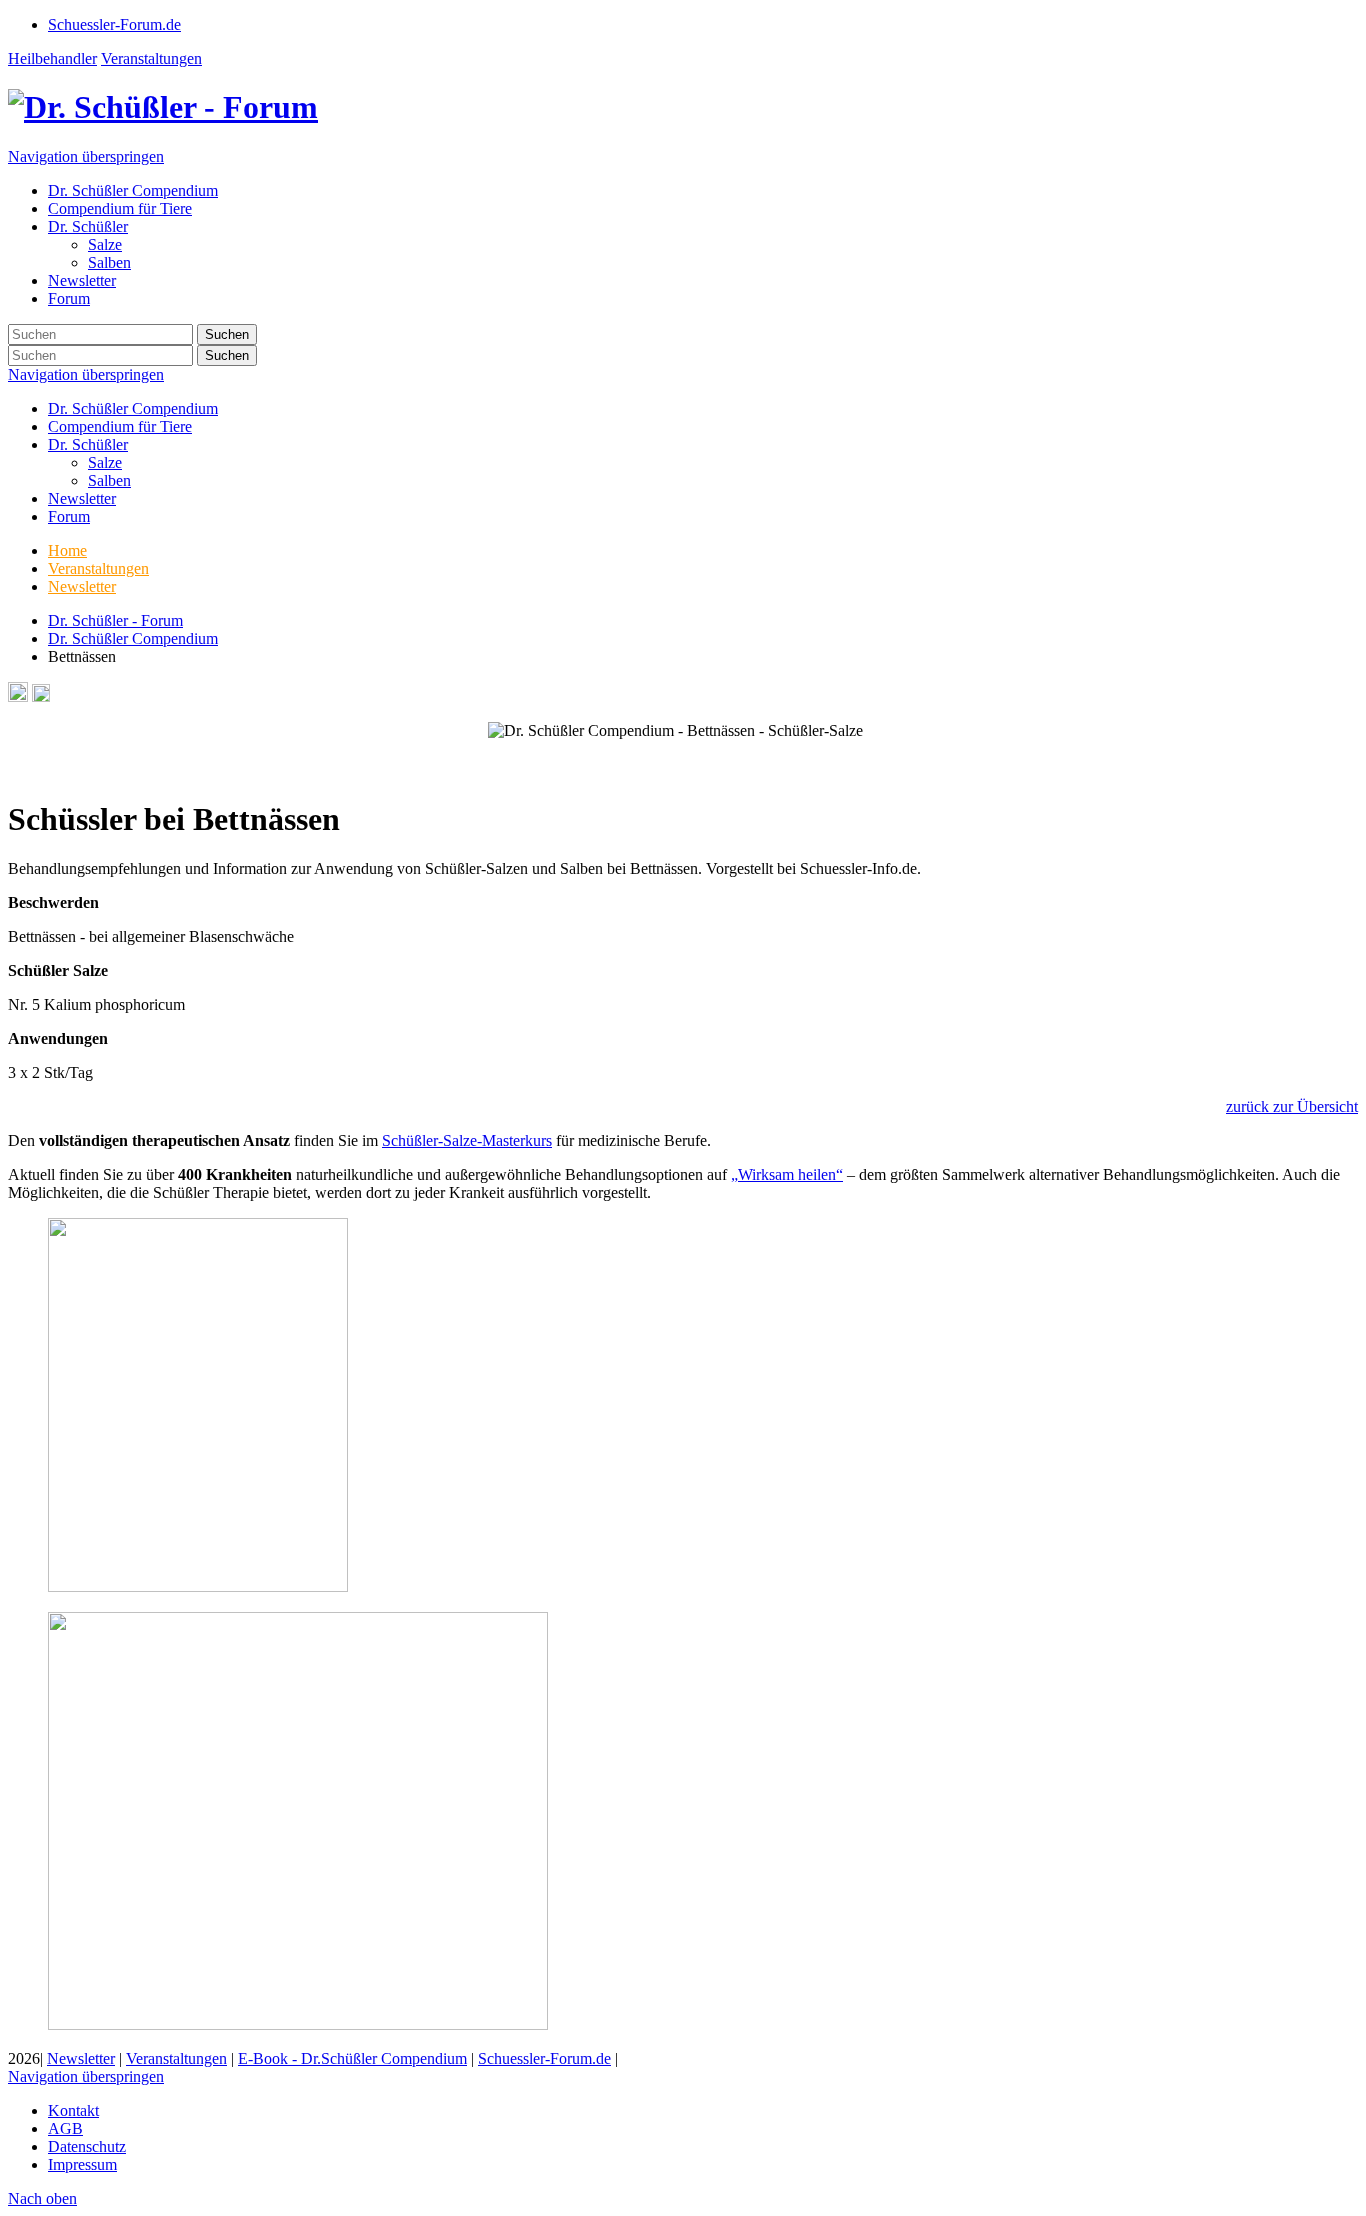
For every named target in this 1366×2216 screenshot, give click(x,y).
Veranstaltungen (151, 58)
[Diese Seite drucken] (18, 696)
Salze (105, 462)
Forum (69, 516)
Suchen (227, 334)
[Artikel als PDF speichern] (41, 696)
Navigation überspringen (86, 156)
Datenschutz (87, 2146)
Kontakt (73, 2110)
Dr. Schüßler (88, 444)
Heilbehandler (52, 58)
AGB (65, 2128)
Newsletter (82, 498)
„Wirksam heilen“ (787, 1174)
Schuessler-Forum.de (544, 2058)
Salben (109, 480)
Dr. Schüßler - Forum (115, 620)
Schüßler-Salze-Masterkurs (467, 1140)
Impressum (82, 2164)
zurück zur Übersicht (1292, 1106)
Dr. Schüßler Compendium (133, 408)
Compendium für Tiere (120, 426)
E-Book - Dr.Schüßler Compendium (352, 2058)
